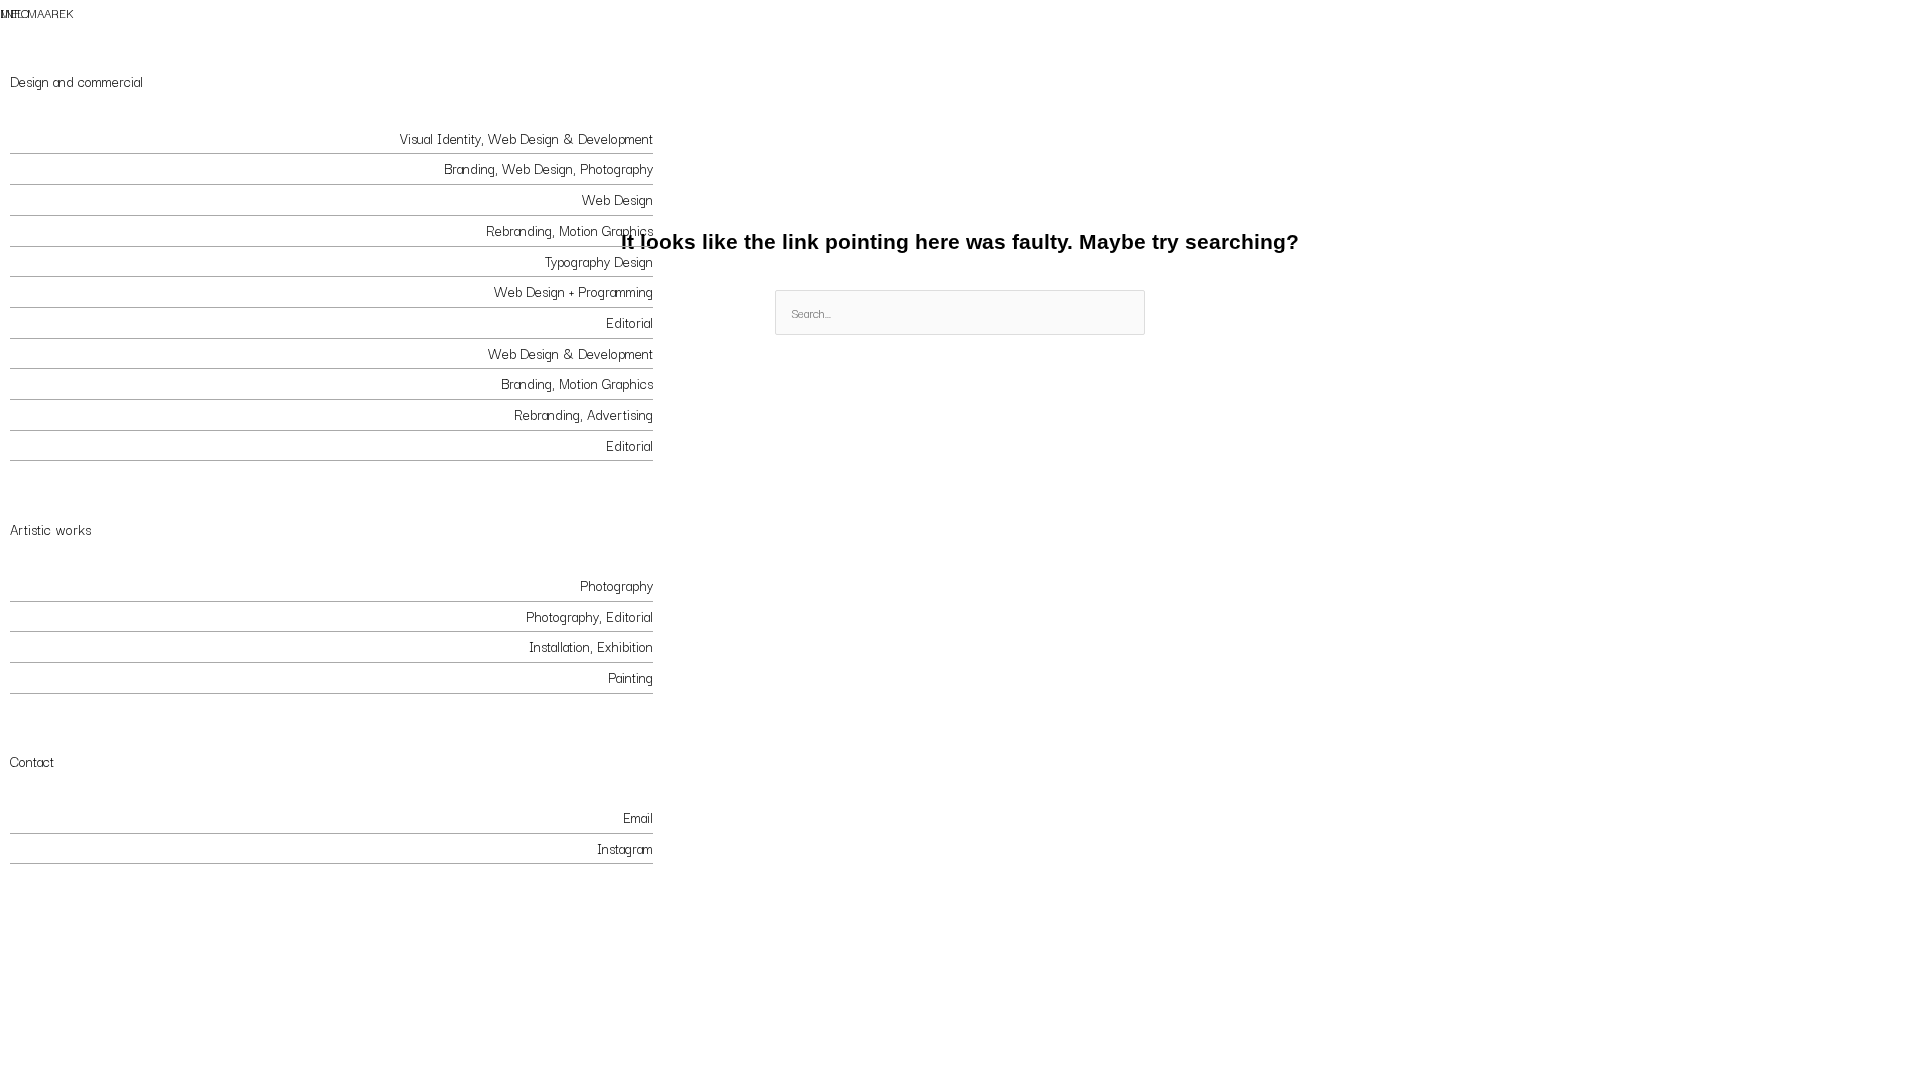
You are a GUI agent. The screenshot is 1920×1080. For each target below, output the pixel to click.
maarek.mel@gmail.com (76, 817)
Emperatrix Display (62, 261)
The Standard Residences (85, 199)
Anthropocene (50, 677)
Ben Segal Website (65, 291)
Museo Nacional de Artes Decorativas (118, 414)
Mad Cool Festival (61, 230)
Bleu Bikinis (43, 168)
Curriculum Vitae (57, 902)
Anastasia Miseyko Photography (100, 353)
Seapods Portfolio (61, 322)
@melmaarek (46, 848)
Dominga (34, 445)
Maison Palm (45, 383)
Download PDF (609, 902)
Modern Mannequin (65, 616)
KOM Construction (63, 138)
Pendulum (38, 646)
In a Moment (46, 585)
